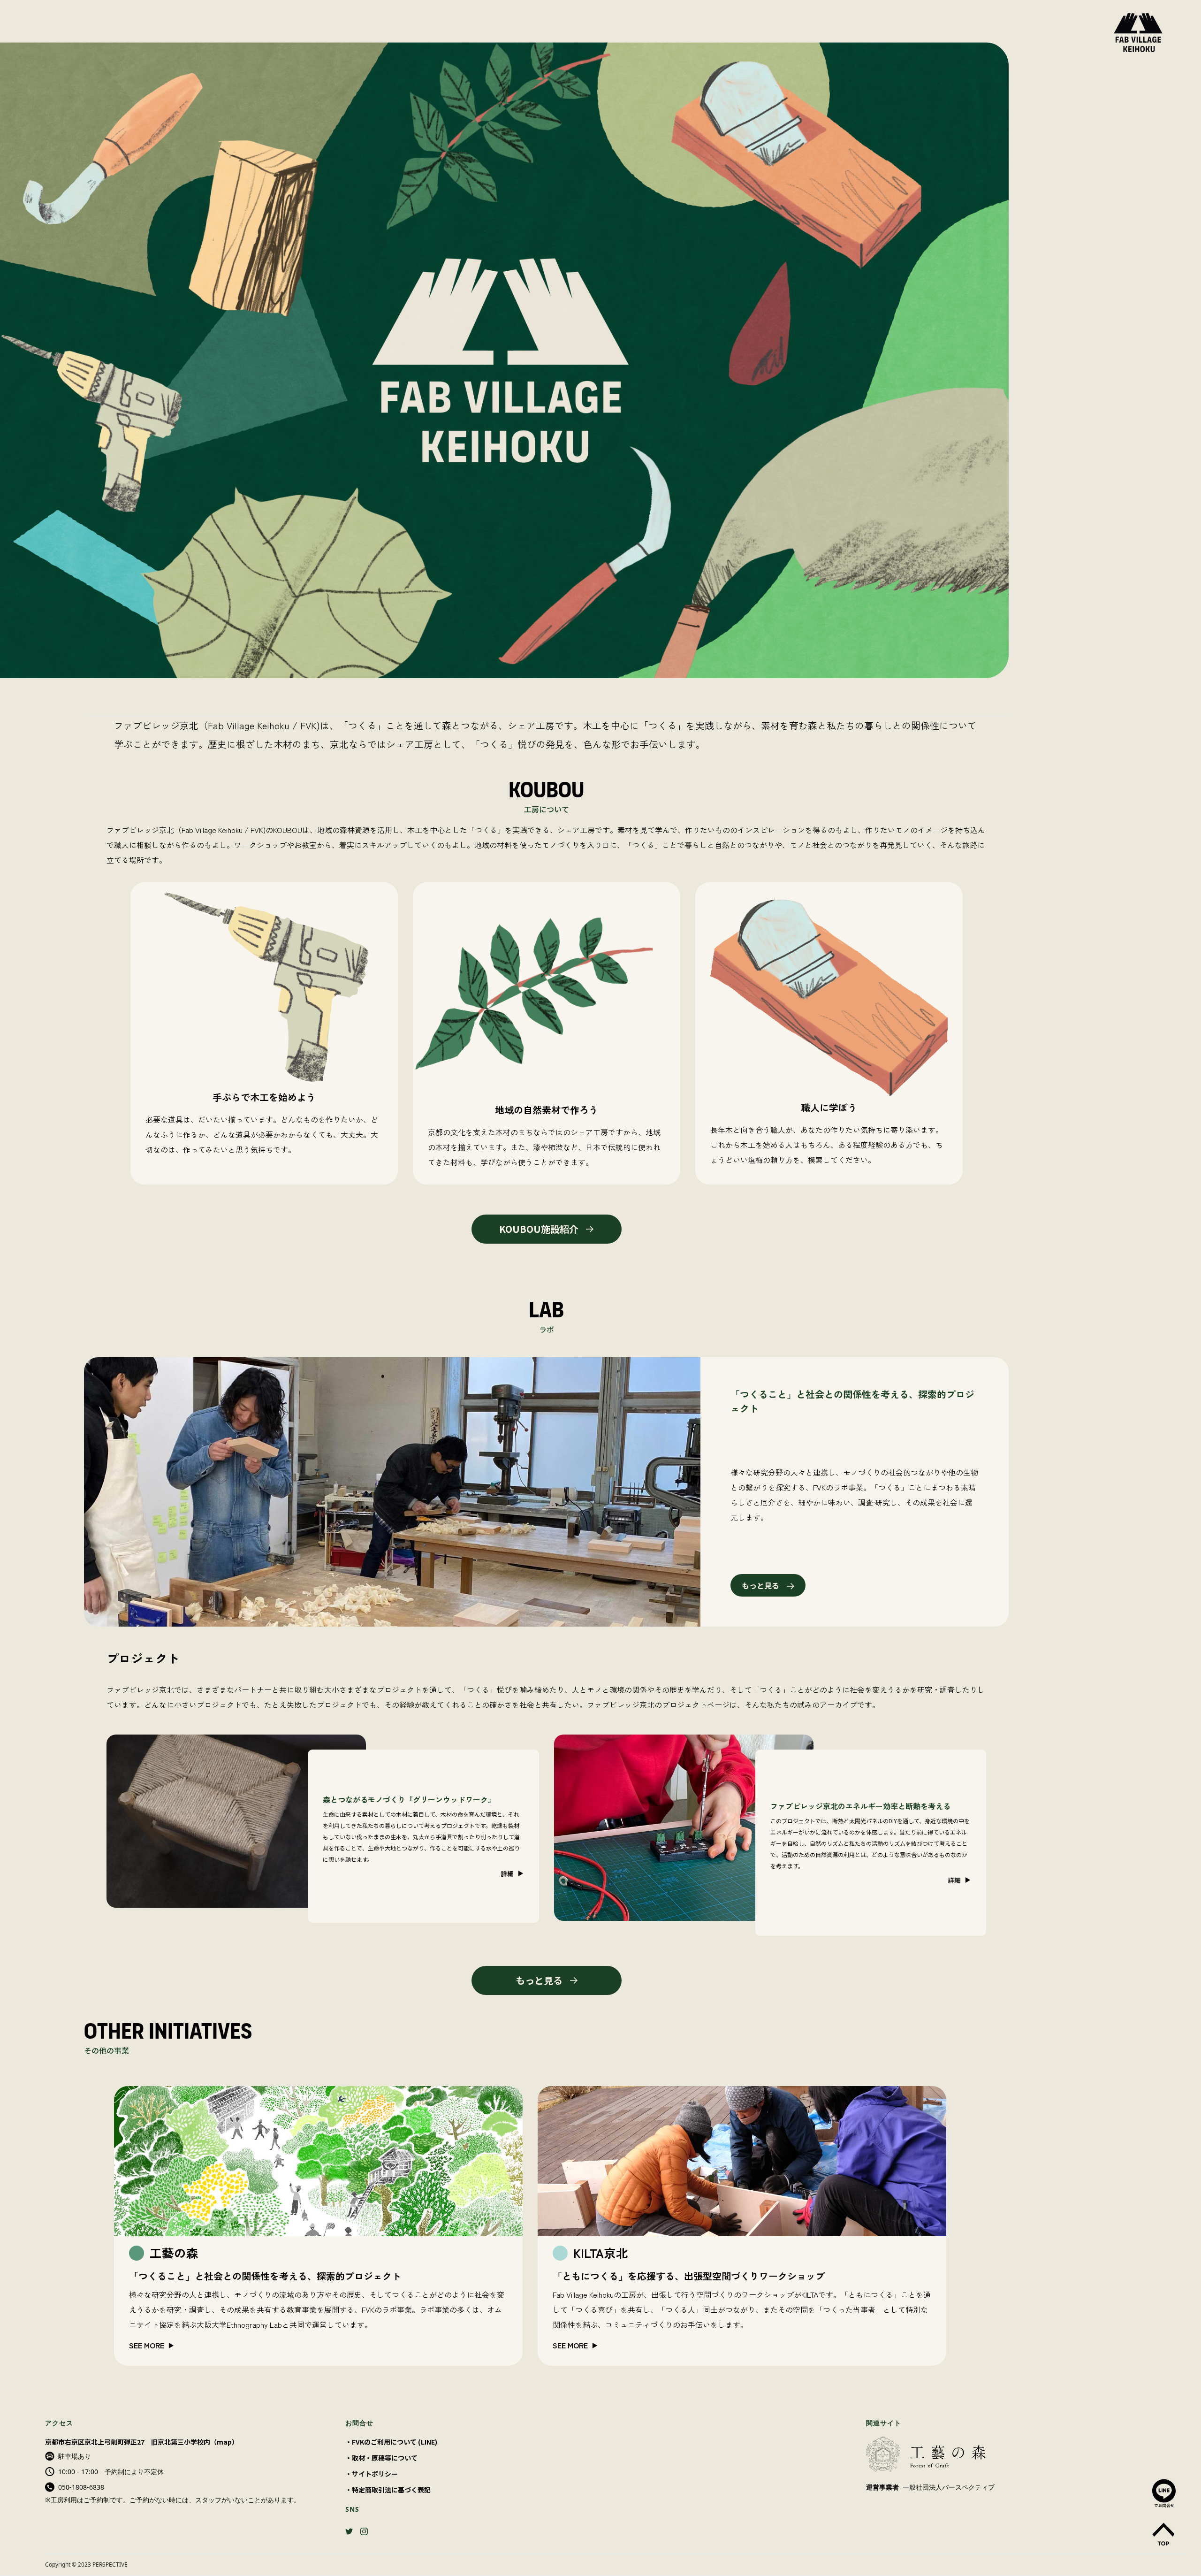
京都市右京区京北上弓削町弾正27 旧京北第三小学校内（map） (142, 2442)
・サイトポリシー (372, 2474)
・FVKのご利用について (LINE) (391, 2442)
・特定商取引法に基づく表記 (388, 2490)
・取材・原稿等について (381, 2458)
